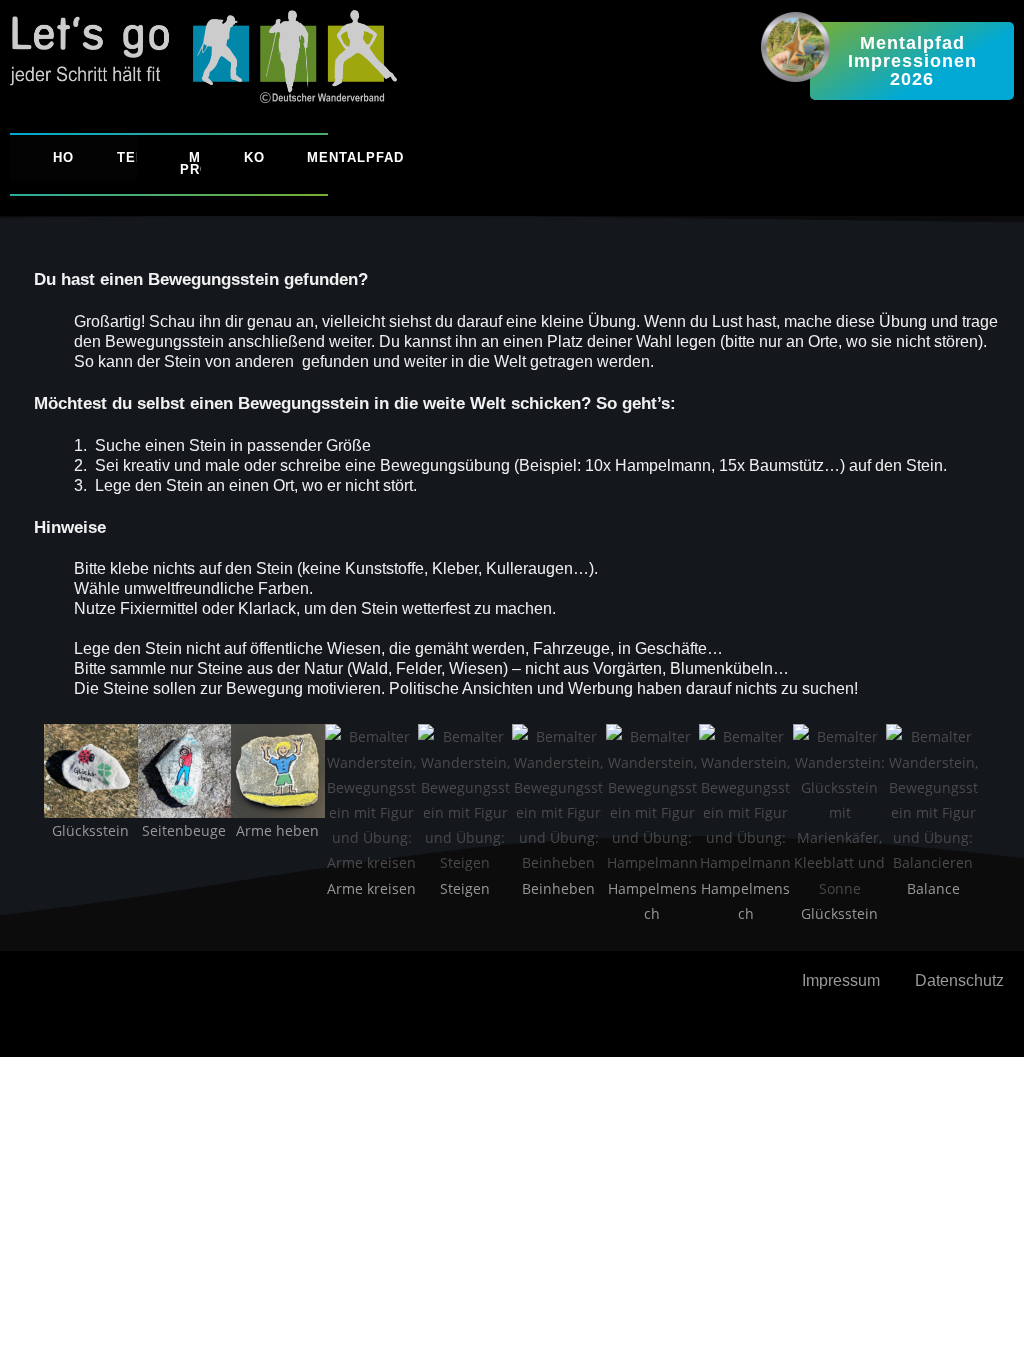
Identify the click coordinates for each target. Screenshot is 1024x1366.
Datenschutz (959, 980)
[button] (23, 837)
